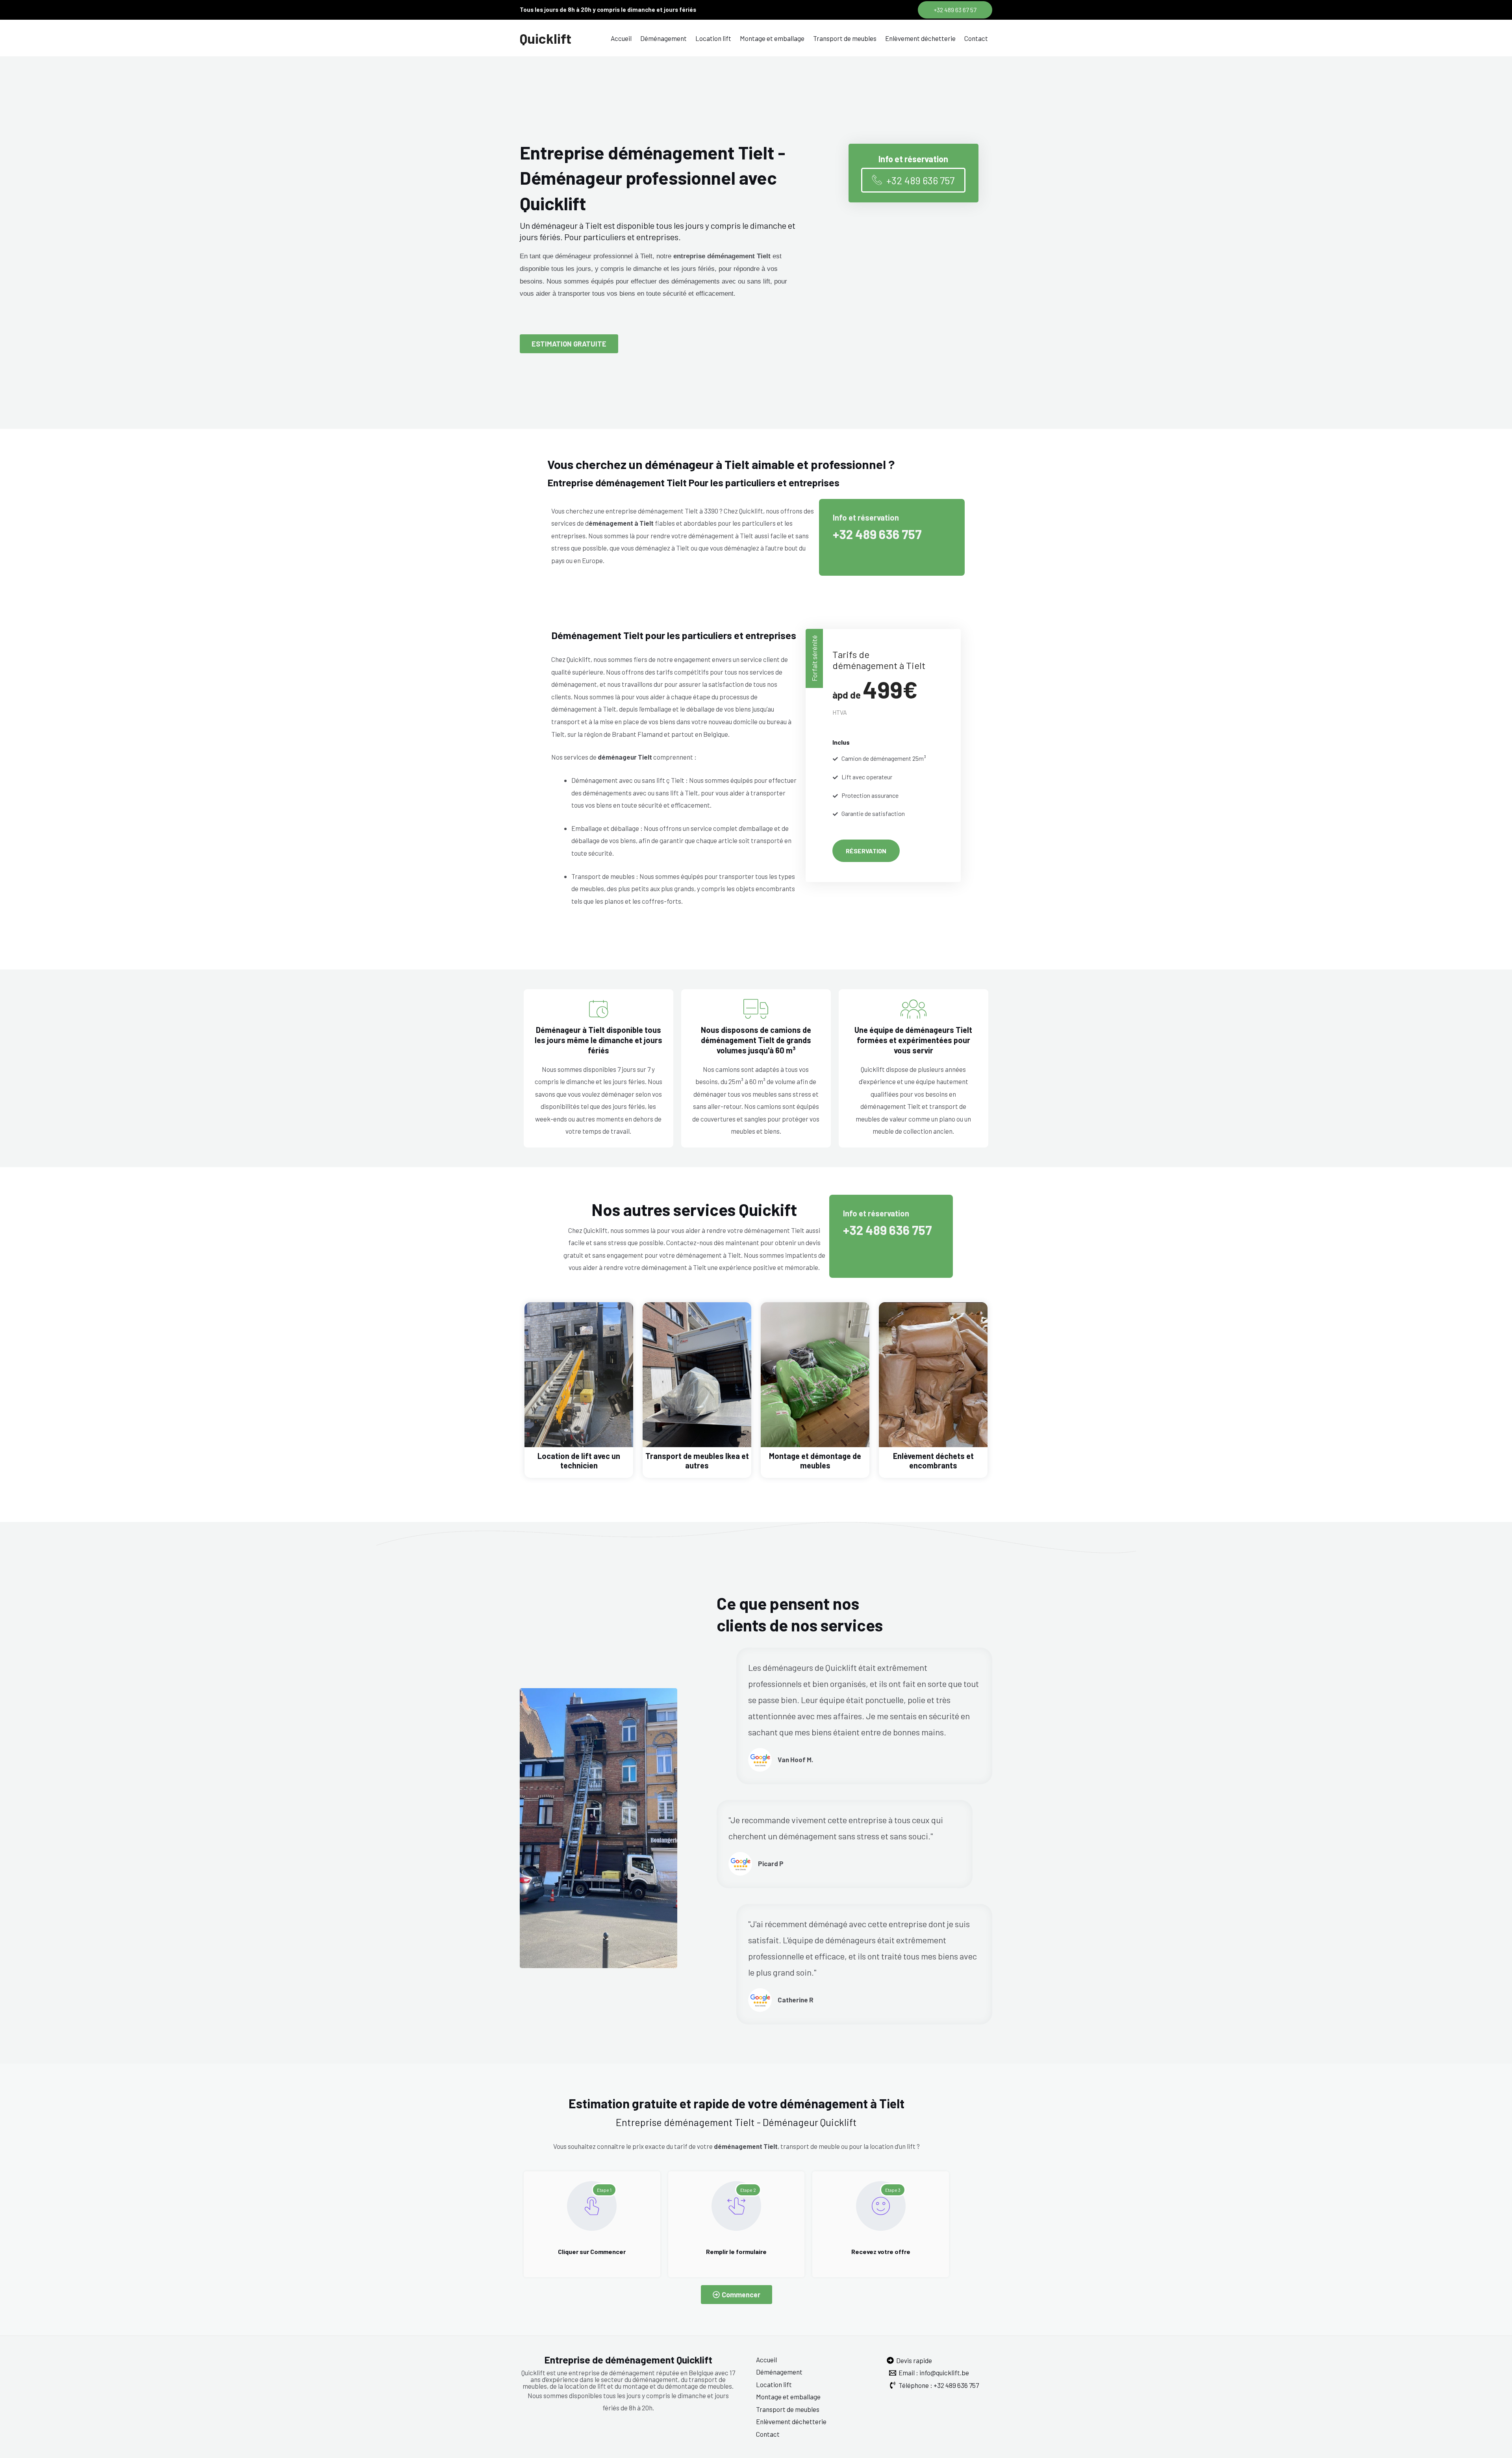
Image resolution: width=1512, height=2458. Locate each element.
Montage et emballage (772, 38)
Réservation (866, 851)
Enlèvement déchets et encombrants (933, 1461)
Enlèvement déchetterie (920, 38)
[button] (955, 10)
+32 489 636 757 (877, 534)
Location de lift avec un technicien (579, 1461)
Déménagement (663, 38)
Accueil (621, 38)
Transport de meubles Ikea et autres (697, 1461)
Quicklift (546, 38)
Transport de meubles (845, 38)
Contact (976, 38)
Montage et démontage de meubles (815, 1461)
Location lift (713, 38)
